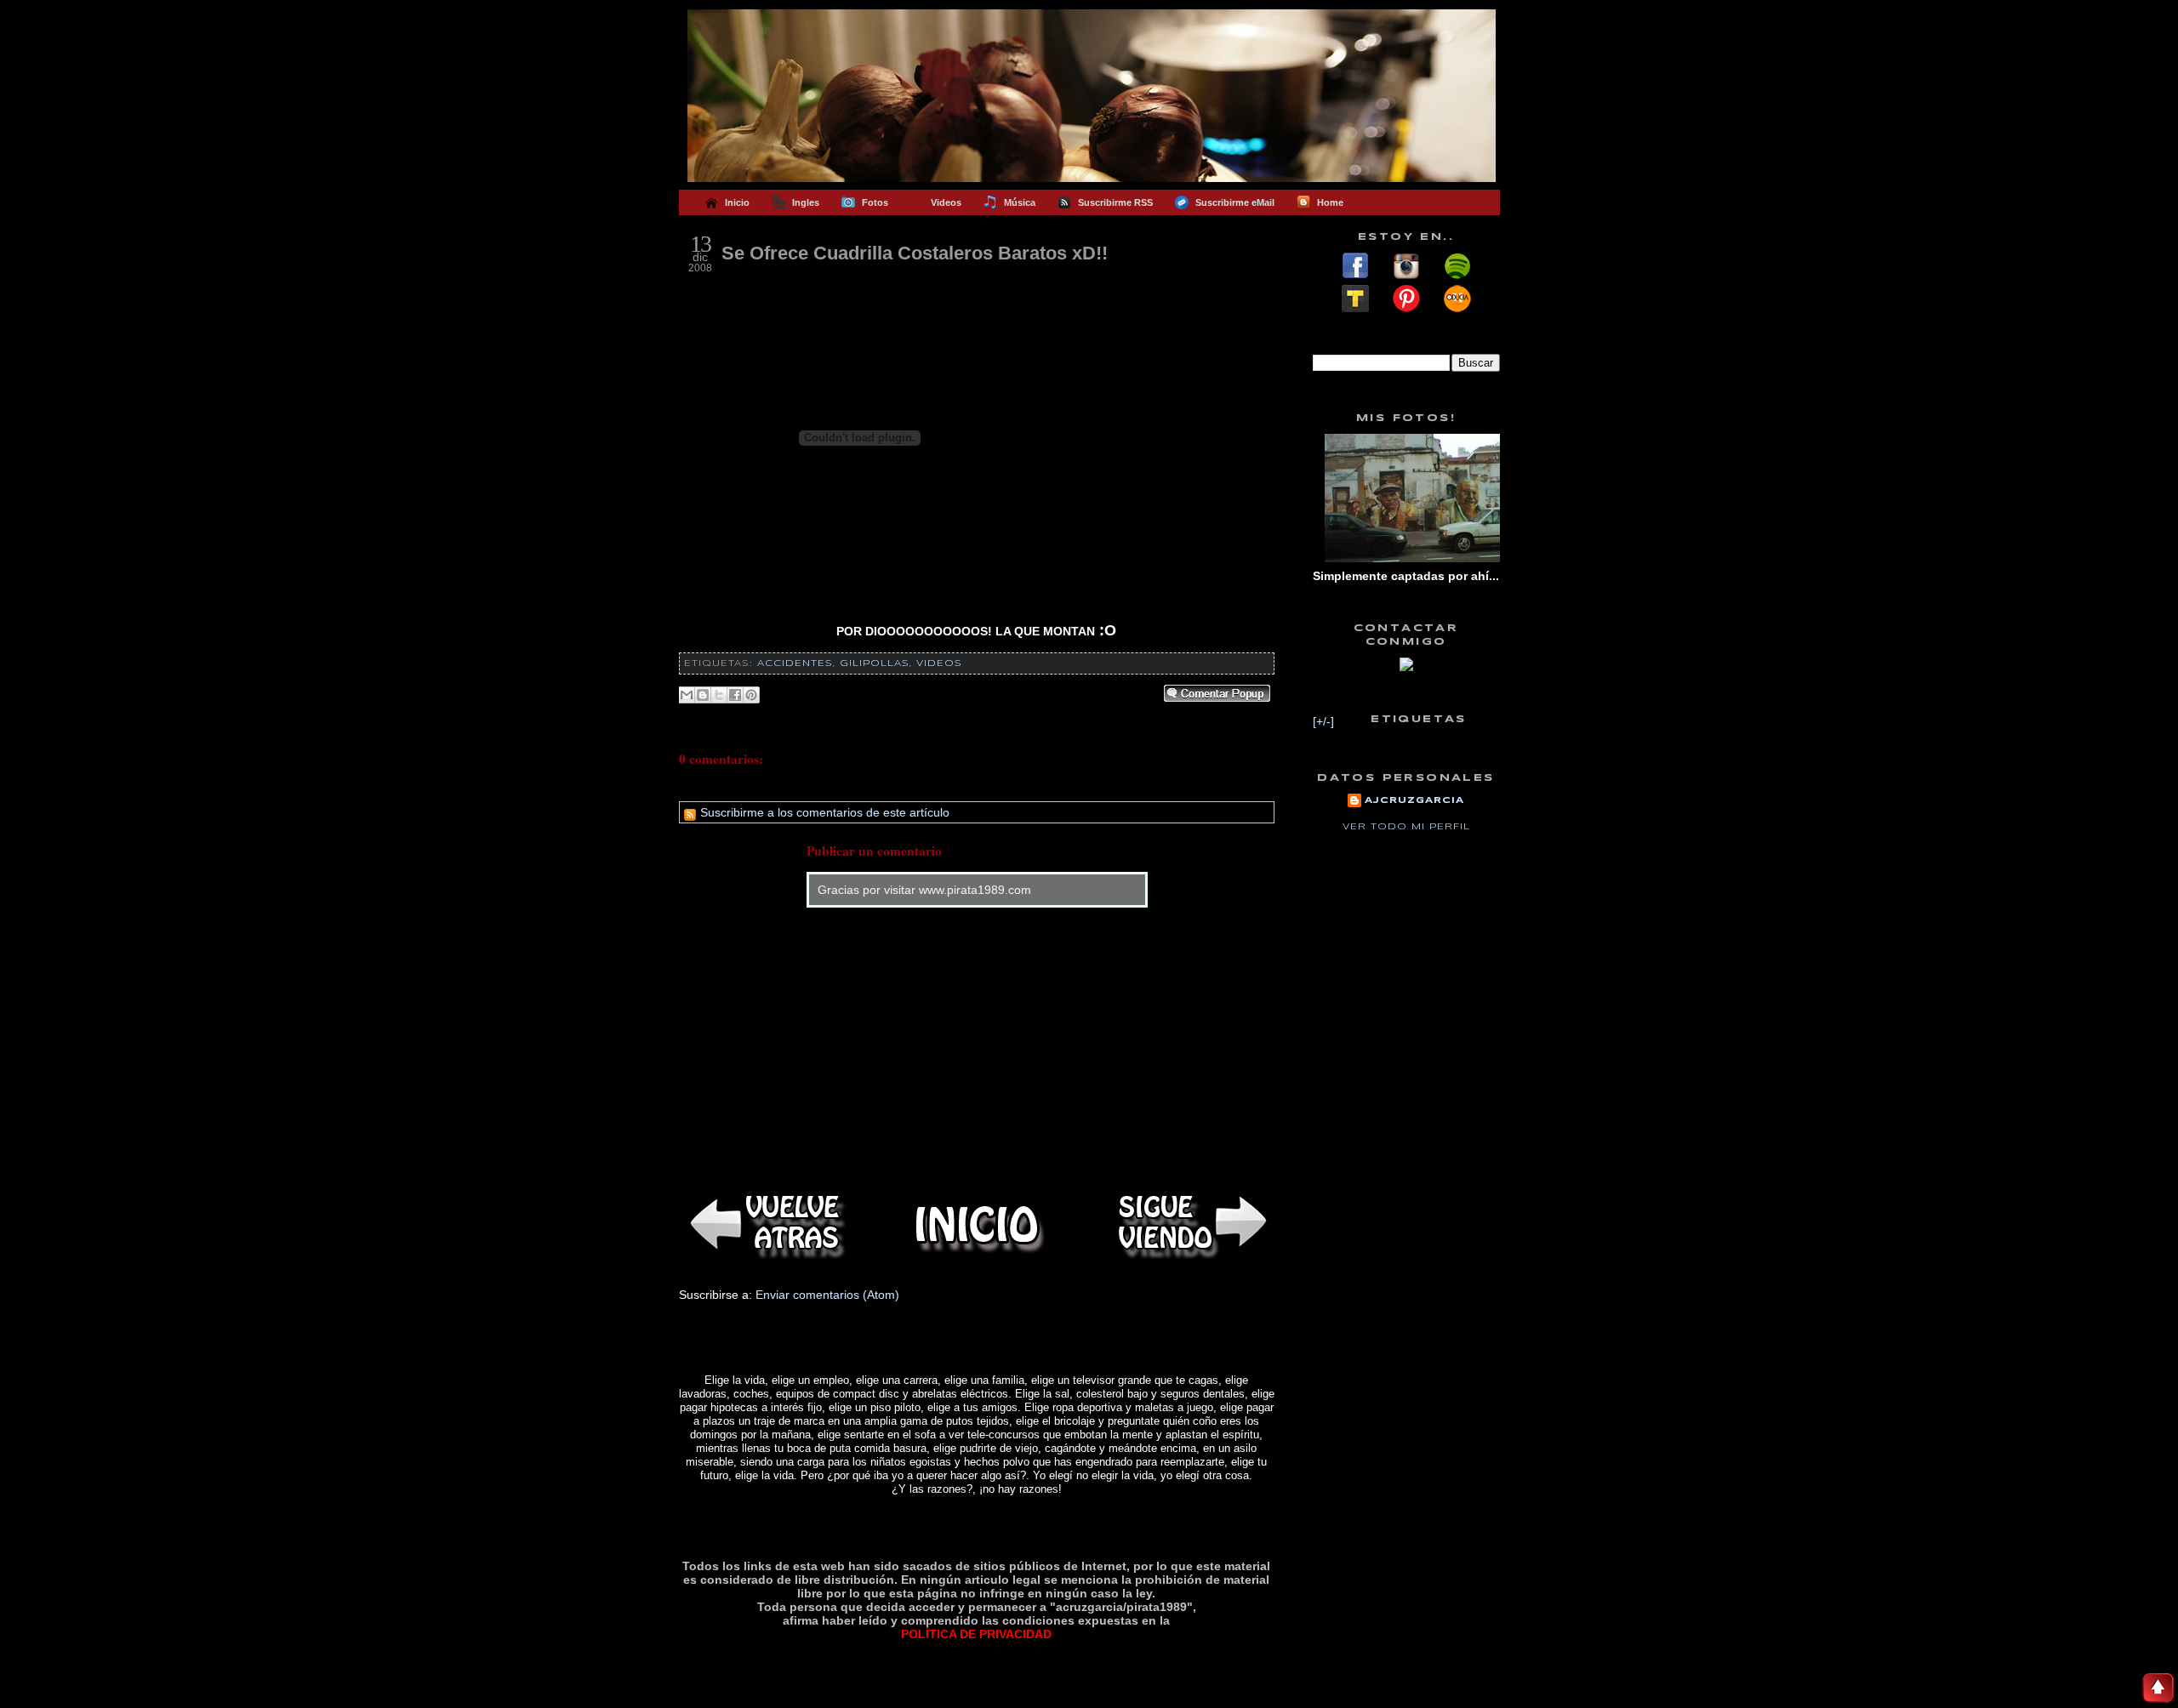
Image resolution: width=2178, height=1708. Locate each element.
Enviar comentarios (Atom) (827, 1295)
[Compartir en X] (719, 695)
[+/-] (1323, 721)
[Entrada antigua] (1189, 1224)
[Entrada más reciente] (764, 1224)
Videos (939, 663)
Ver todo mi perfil (1406, 827)
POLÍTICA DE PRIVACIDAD (976, 1634)
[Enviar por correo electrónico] (687, 695)
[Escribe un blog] (703, 695)
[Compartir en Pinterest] (751, 695)
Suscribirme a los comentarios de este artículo (823, 812)
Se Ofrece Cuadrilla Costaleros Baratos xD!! (915, 253)
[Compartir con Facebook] (735, 695)
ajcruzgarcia (1414, 800)
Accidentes (795, 663)
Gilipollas (875, 663)
